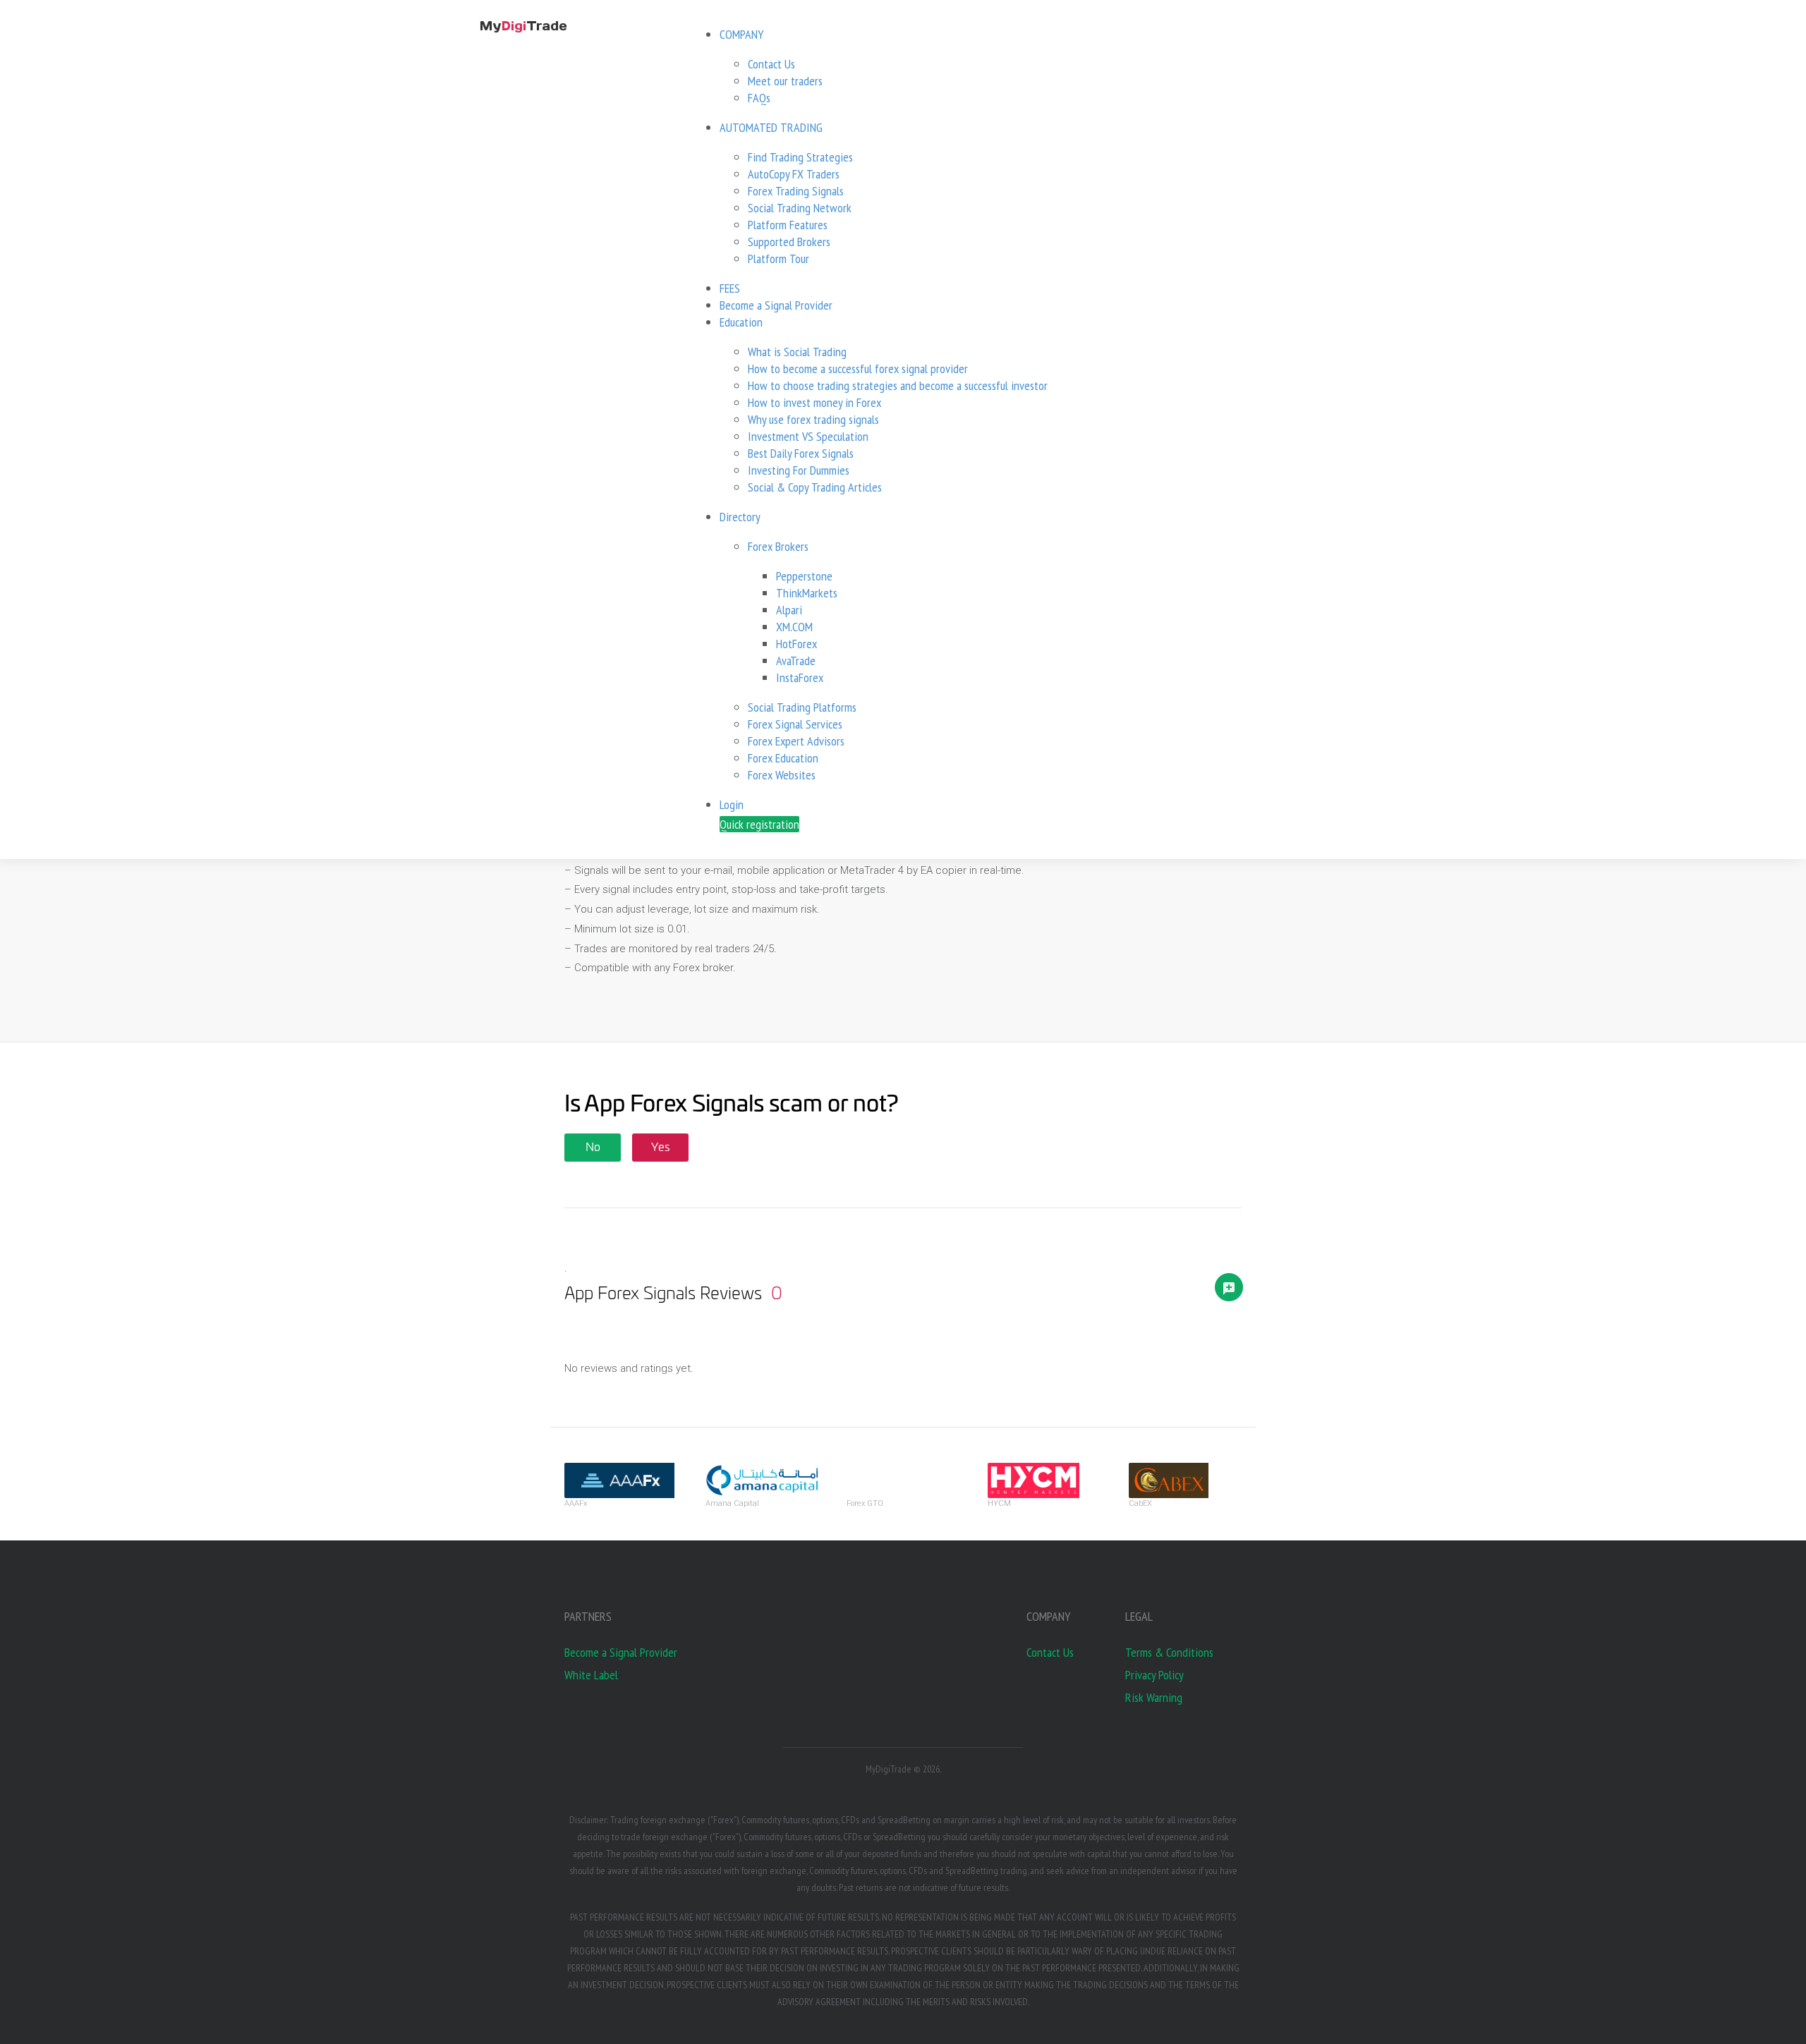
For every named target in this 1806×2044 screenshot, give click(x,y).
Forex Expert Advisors (796, 741)
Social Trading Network (800, 208)
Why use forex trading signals (813, 419)
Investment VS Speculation (808, 436)
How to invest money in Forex (814, 402)
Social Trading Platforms (802, 707)
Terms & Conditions (1169, 1652)
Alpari (789, 610)
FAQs (759, 98)
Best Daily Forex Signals (801, 453)
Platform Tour (778, 258)
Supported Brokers (789, 242)
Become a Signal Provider (776, 305)
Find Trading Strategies (800, 157)
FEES (730, 288)
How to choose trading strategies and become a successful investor (898, 385)
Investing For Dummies (799, 470)
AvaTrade (796, 661)
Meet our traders (785, 81)
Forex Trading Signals (796, 191)
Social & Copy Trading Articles (815, 487)
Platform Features (788, 225)
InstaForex (800, 677)
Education (741, 322)
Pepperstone (804, 576)
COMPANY (741, 34)
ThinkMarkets (807, 593)
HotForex (796, 644)
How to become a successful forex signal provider (858, 369)
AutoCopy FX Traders (794, 174)
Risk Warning (1154, 1697)
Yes (661, 1148)
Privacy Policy (1154, 1675)
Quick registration (759, 824)
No (593, 1148)
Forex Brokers (778, 546)
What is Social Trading (797, 352)
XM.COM (794, 627)
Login (732, 804)
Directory (740, 517)
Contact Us (771, 64)
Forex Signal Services (795, 724)
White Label (591, 1675)
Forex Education (783, 758)
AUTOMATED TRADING (771, 127)
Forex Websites (782, 775)
